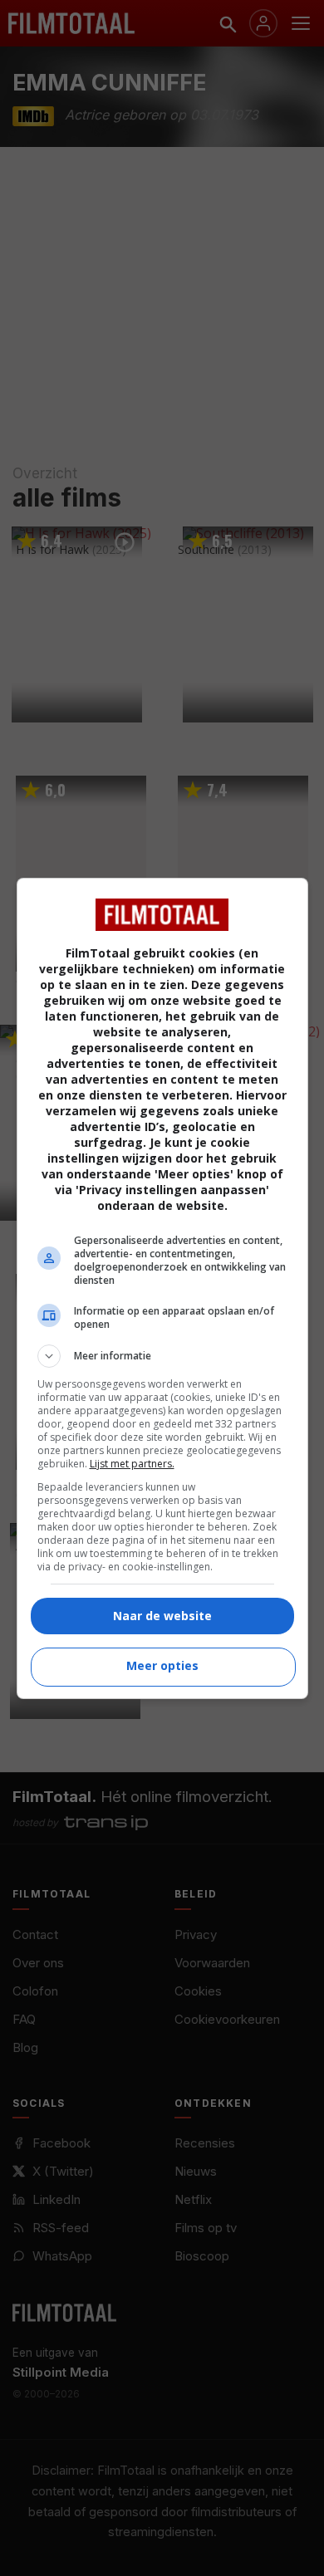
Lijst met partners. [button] (132, 1464)
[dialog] (162, 1288)
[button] (162, 1356)
